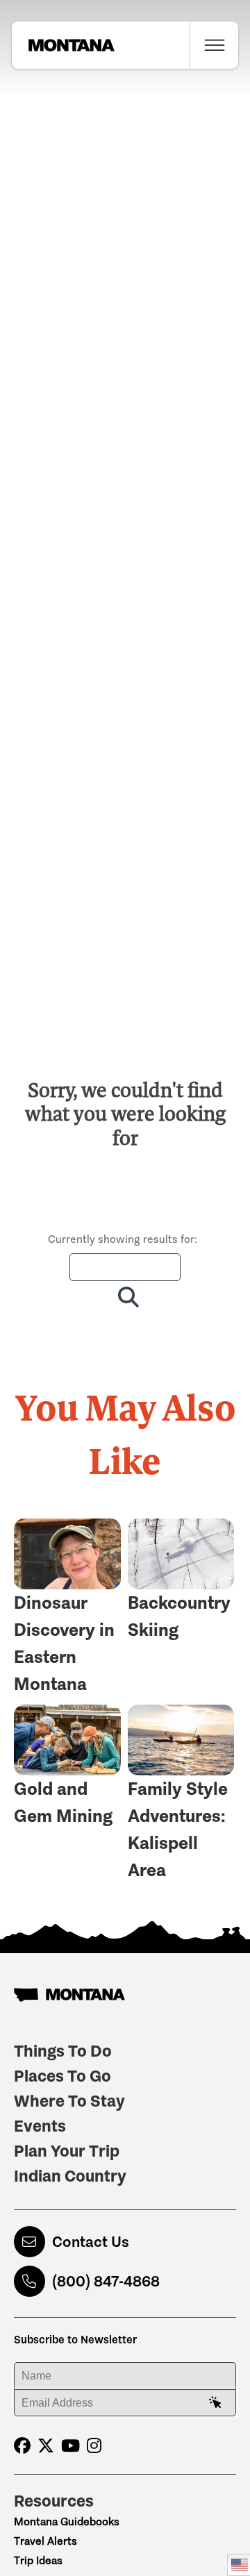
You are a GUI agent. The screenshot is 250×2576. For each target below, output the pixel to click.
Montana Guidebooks (67, 2521)
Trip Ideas (38, 2560)
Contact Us (91, 2242)
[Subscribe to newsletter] (215, 2403)
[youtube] (70, 2446)
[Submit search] (125, 1297)
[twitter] (46, 2446)
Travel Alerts (45, 2541)
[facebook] (22, 2446)
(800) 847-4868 (106, 2281)
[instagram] (94, 2446)
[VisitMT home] (63, 45)
